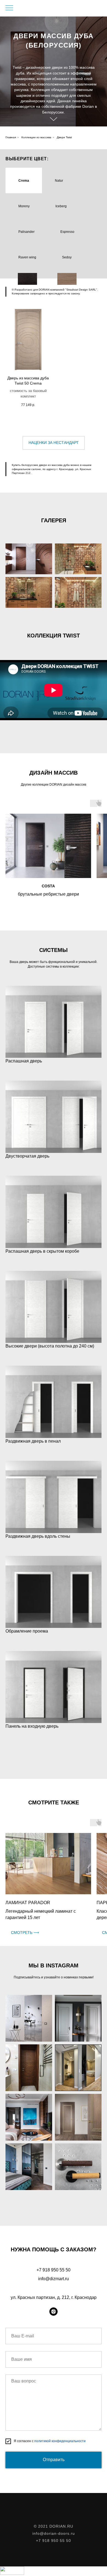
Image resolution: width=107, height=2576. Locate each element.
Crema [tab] (24, 181)
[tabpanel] (54, 366)
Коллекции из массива (36, 137)
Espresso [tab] (67, 232)
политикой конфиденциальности (60, 2441)
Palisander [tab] (26, 232)
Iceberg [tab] (61, 206)
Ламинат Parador (28, 1903)
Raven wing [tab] (27, 257)
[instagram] (54, 2312)
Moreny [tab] (24, 206)
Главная (11, 137)
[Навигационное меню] (9, 8)
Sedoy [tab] (67, 257)
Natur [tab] (59, 181)
